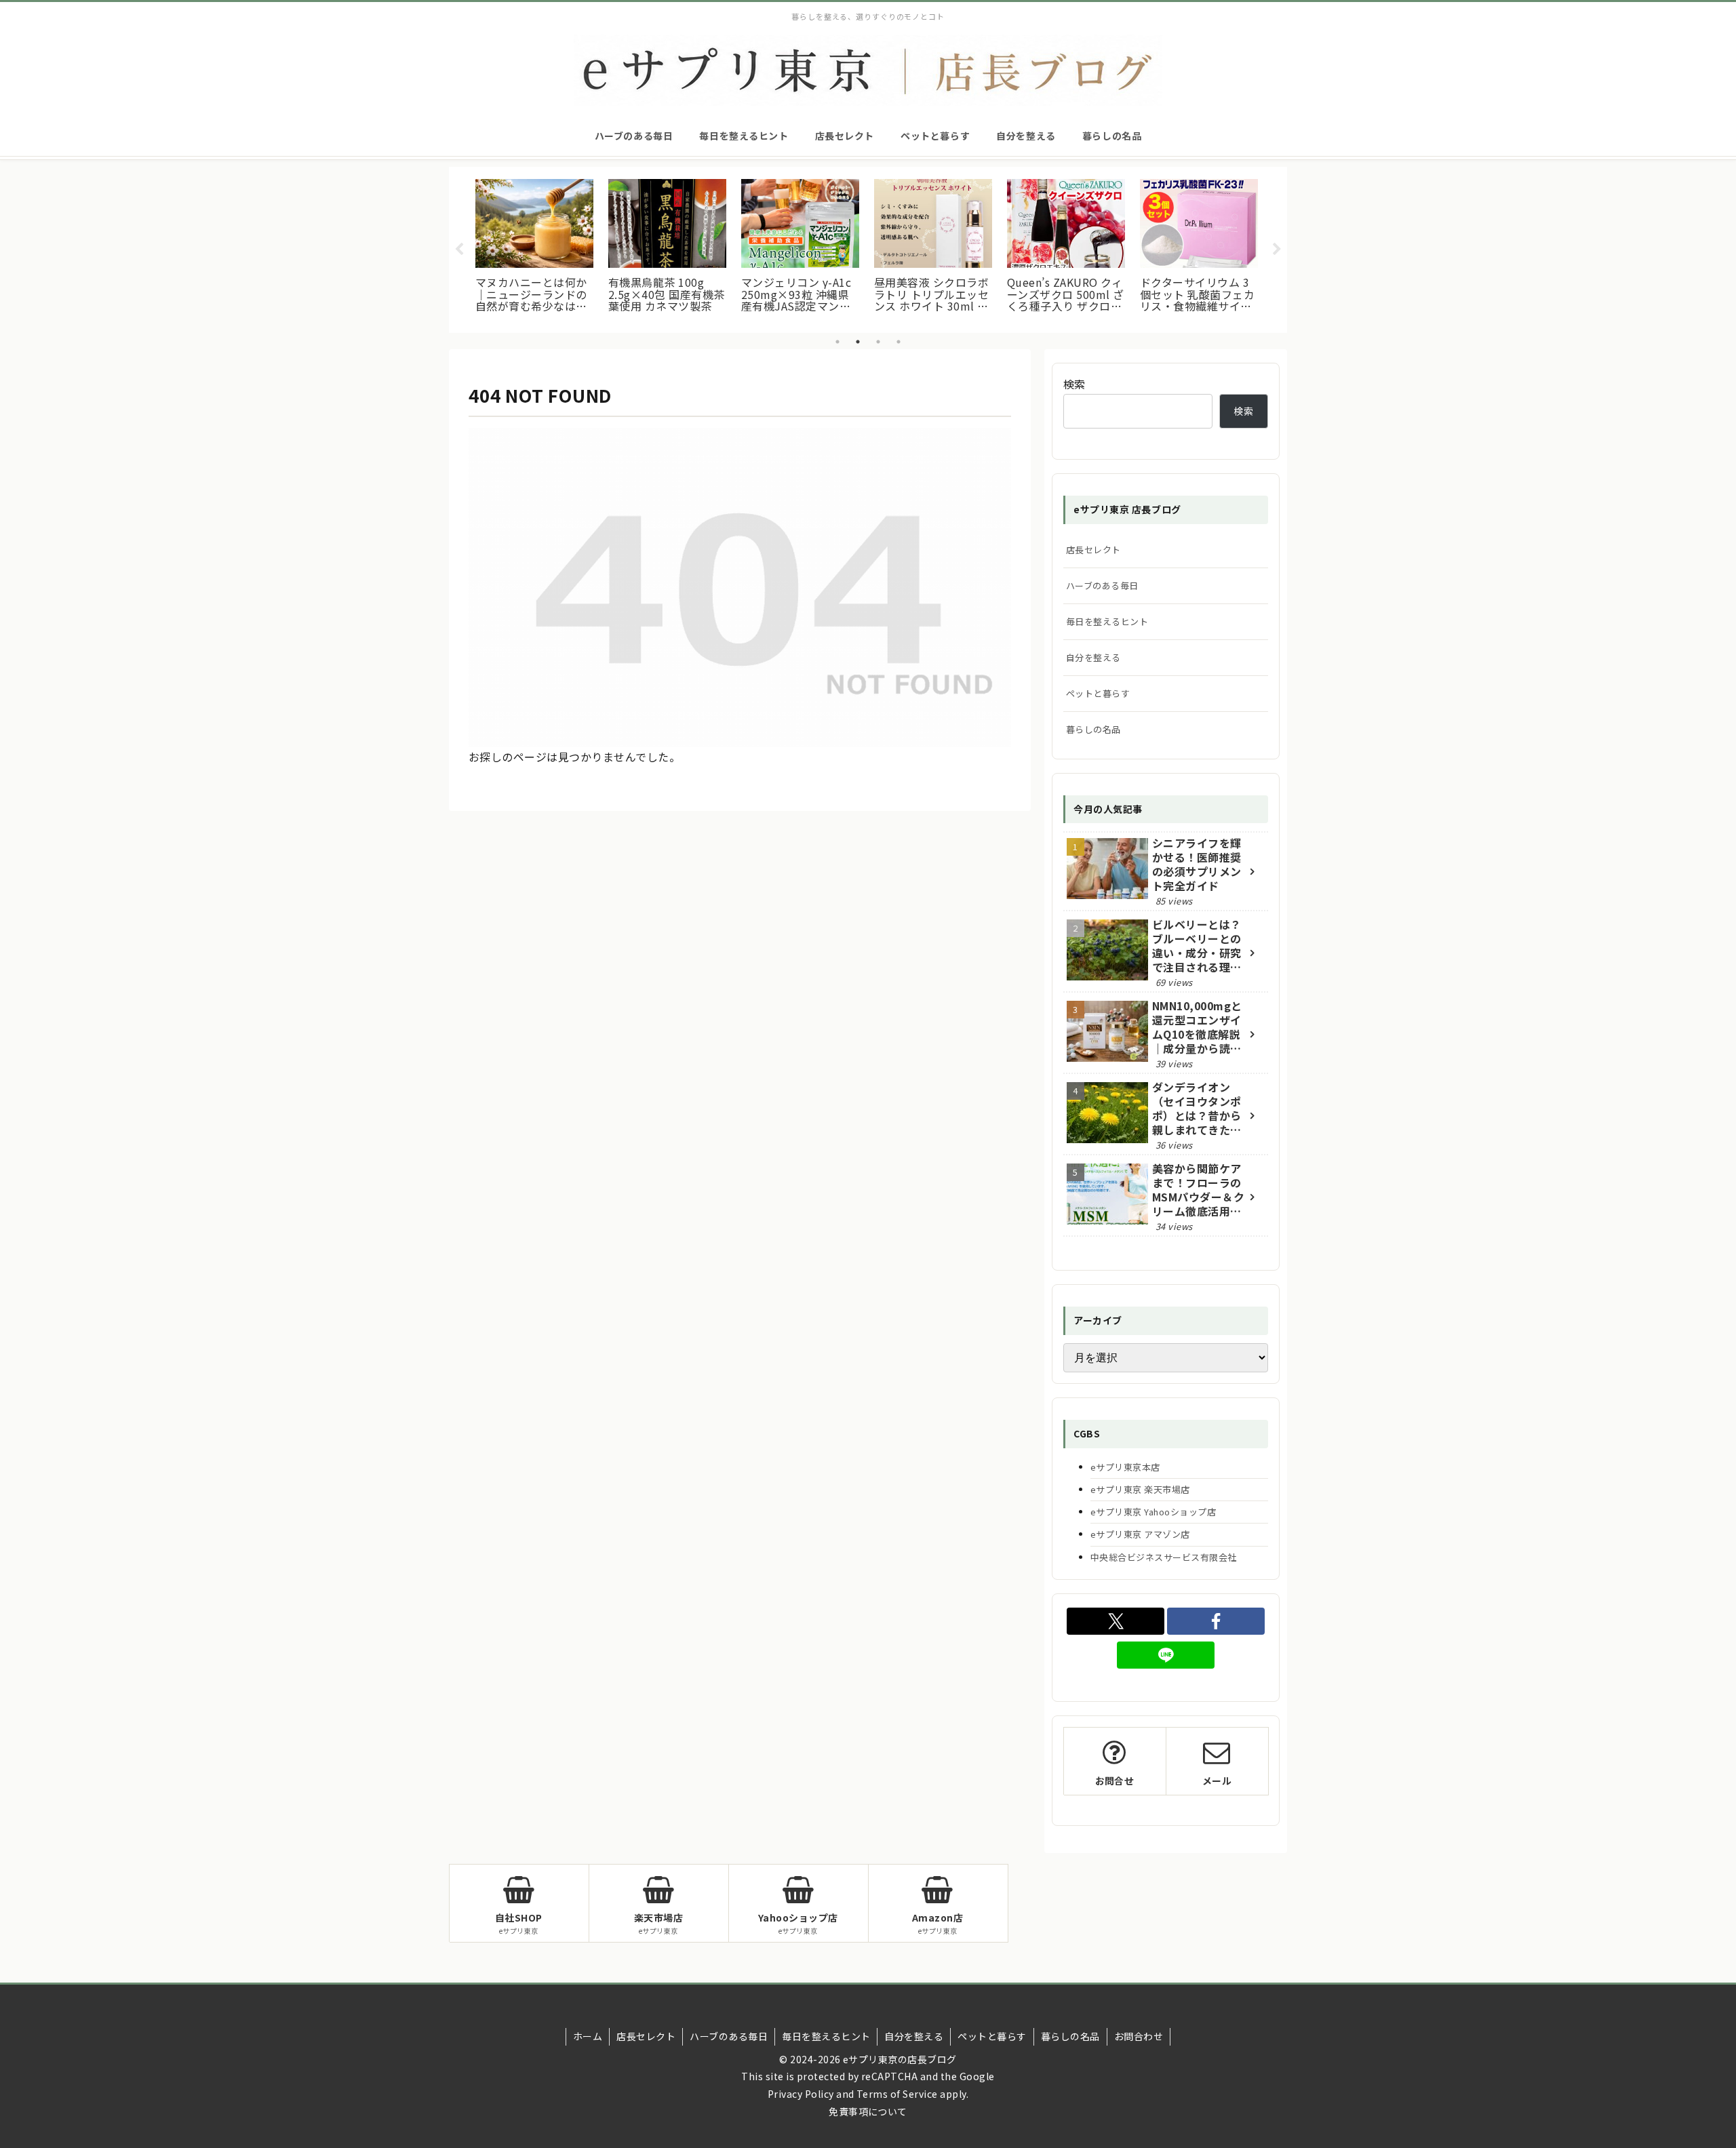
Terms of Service (897, 2094)
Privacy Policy (801, 2094)
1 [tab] (837, 342)
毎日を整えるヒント (1107, 621)
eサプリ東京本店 (1125, 1467)
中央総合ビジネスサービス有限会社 (1164, 1557)
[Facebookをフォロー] (1216, 1621)
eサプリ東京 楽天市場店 (1140, 1489)
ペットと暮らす (1098, 693)
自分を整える (1093, 657)
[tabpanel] (534, 247)
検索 (1074, 384)
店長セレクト (1093, 550)
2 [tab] (858, 342)
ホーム (588, 2036)
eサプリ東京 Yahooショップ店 (1153, 1512)
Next (1277, 250)
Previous (459, 250)
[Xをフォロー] (1116, 1621)
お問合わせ (1139, 2036)
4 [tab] (899, 342)
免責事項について (868, 2111)
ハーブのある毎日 (1102, 585)
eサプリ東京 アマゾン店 (1140, 1534)
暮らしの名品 (1093, 729)
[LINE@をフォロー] (1166, 1655)
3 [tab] (878, 342)
